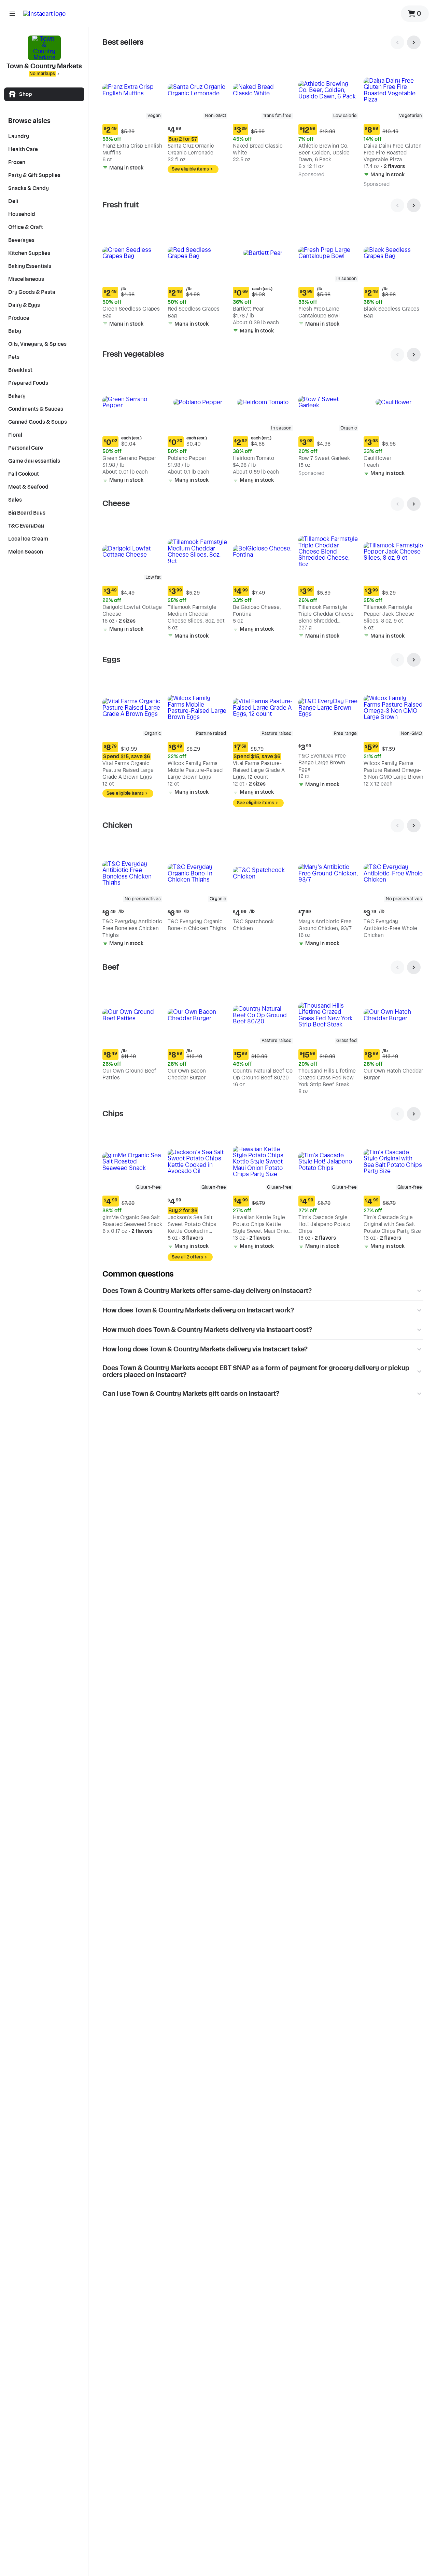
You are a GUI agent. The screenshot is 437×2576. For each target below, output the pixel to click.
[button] (132, 117)
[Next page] (414, 42)
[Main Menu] (12, 14)
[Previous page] (397, 42)
